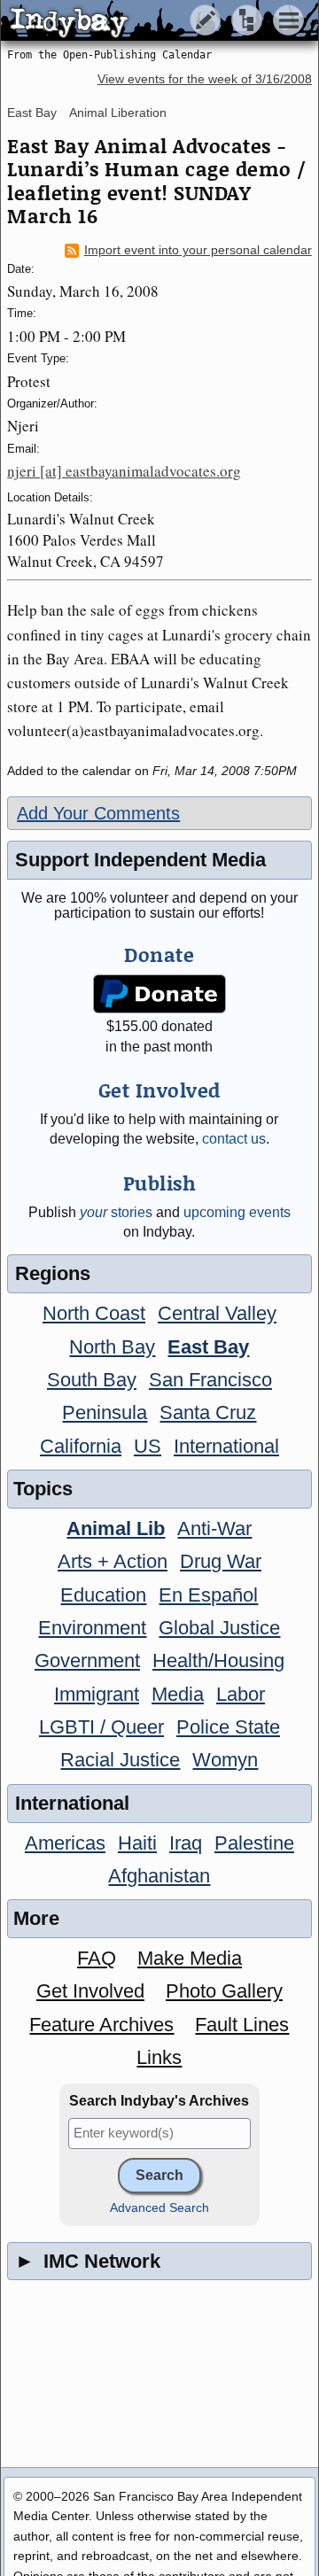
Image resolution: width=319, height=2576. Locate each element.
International (226, 1446)
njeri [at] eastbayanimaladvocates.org (124, 471)
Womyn (225, 1760)
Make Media (190, 1958)
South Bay (92, 1380)
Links (159, 2057)
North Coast (94, 1313)
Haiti (137, 1843)
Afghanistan (159, 1876)
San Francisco (210, 1380)
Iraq (186, 1843)
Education (103, 1595)
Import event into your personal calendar (198, 250)
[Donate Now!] (160, 994)
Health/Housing (218, 1660)
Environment (92, 1628)
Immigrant (97, 1694)
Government (87, 1660)
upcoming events (237, 1212)
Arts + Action (113, 1561)
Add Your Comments (98, 813)
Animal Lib (116, 1529)
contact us (234, 1139)
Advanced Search (159, 2208)
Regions (53, 1273)
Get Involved (90, 1991)
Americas (65, 1843)
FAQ (97, 1958)
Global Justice (219, 1628)
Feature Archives (101, 2025)
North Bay (112, 1347)
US (148, 1446)
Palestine (254, 1843)
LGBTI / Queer (101, 1727)
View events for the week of (205, 79)
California (81, 1446)
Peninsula (105, 1412)
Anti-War (214, 1529)
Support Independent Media (140, 860)
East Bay (32, 113)
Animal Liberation (118, 113)
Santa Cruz (208, 1412)
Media (178, 1694)
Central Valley (217, 1313)
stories (116, 1212)
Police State (228, 1727)
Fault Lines (242, 2025)
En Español (208, 1595)
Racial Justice (120, 1760)
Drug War (221, 1561)
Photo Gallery (224, 1991)
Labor (241, 1694)
